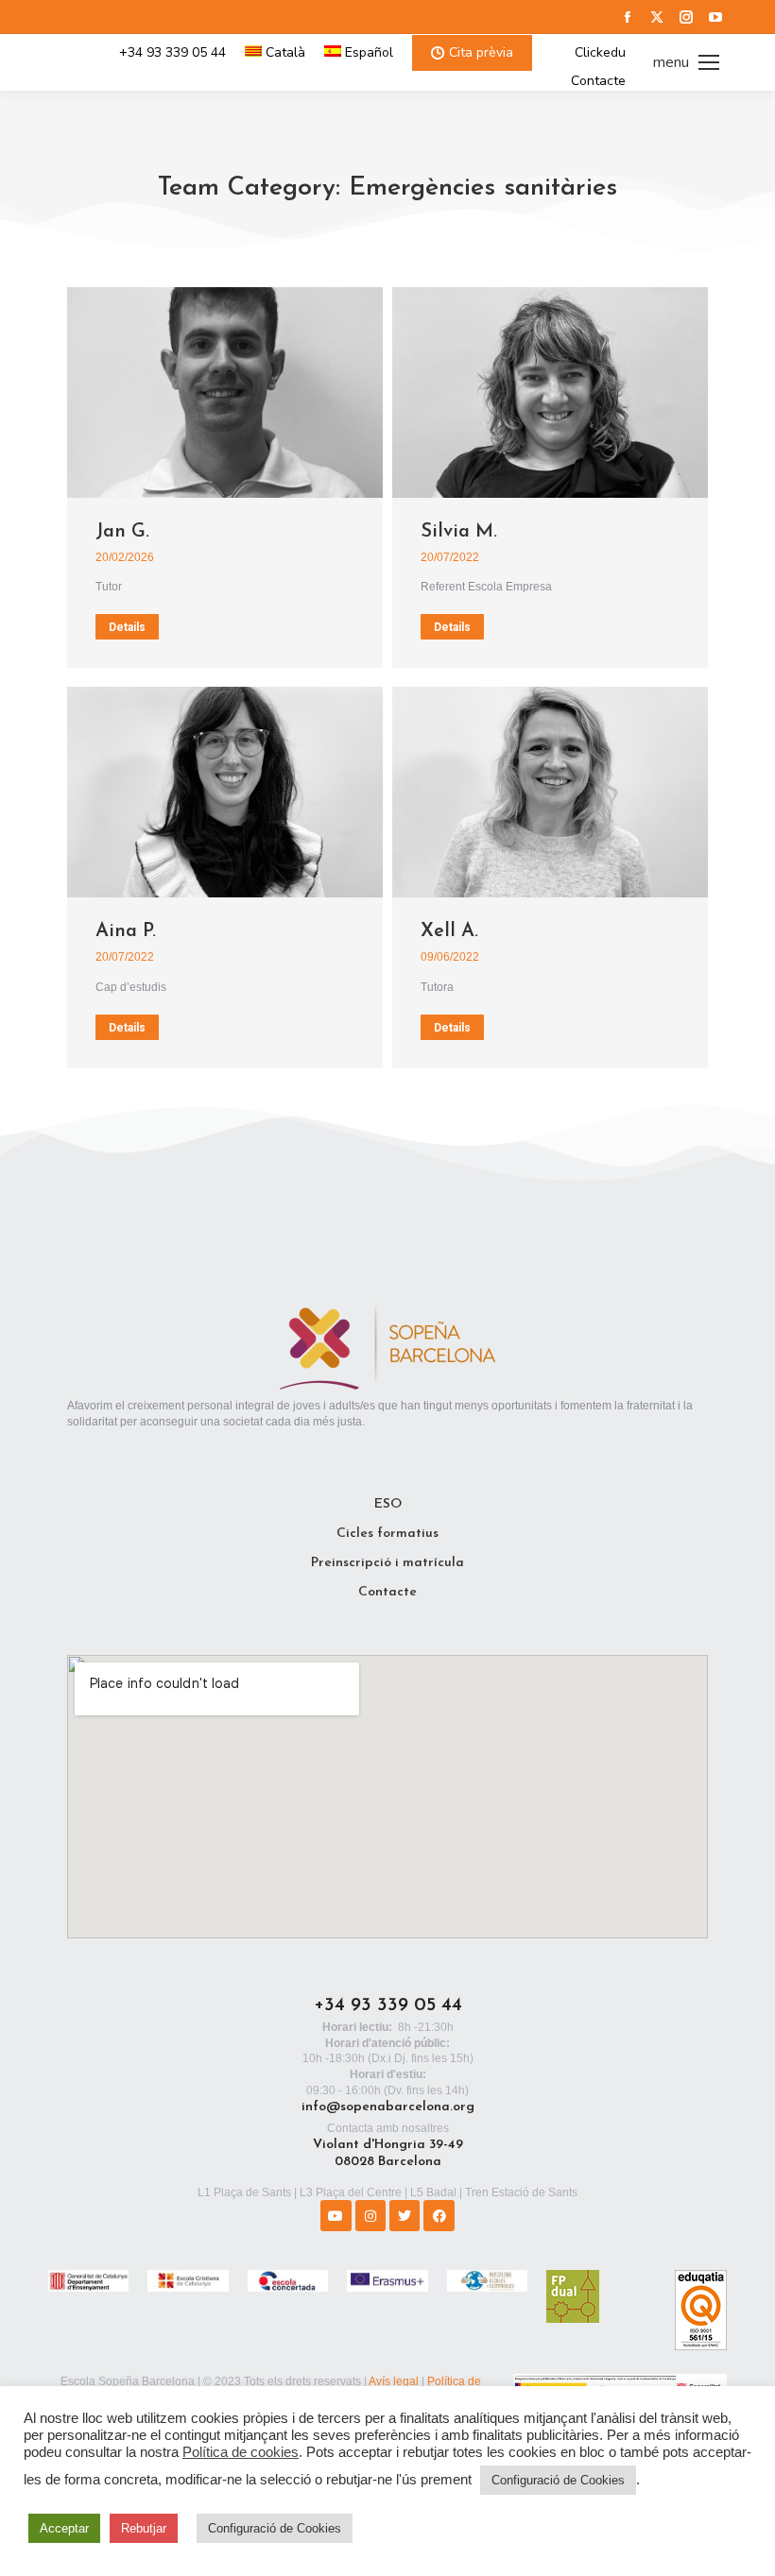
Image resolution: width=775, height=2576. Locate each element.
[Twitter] (405, 2215)
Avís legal (394, 2381)
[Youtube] (336, 2215)
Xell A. (449, 931)
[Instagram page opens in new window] (686, 17)
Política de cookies (241, 2452)
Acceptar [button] (64, 2528)
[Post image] (225, 392)
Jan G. (122, 532)
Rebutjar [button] (144, 2528)
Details (127, 627)
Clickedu (600, 53)
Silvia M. (459, 532)
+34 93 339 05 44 (172, 53)
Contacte (598, 81)
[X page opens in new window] (657, 17)
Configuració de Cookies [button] (558, 2480)
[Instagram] (370, 2215)
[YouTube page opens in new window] (715, 17)
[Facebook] (439, 2215)
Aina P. (126, 931)
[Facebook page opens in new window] (628, 17)
